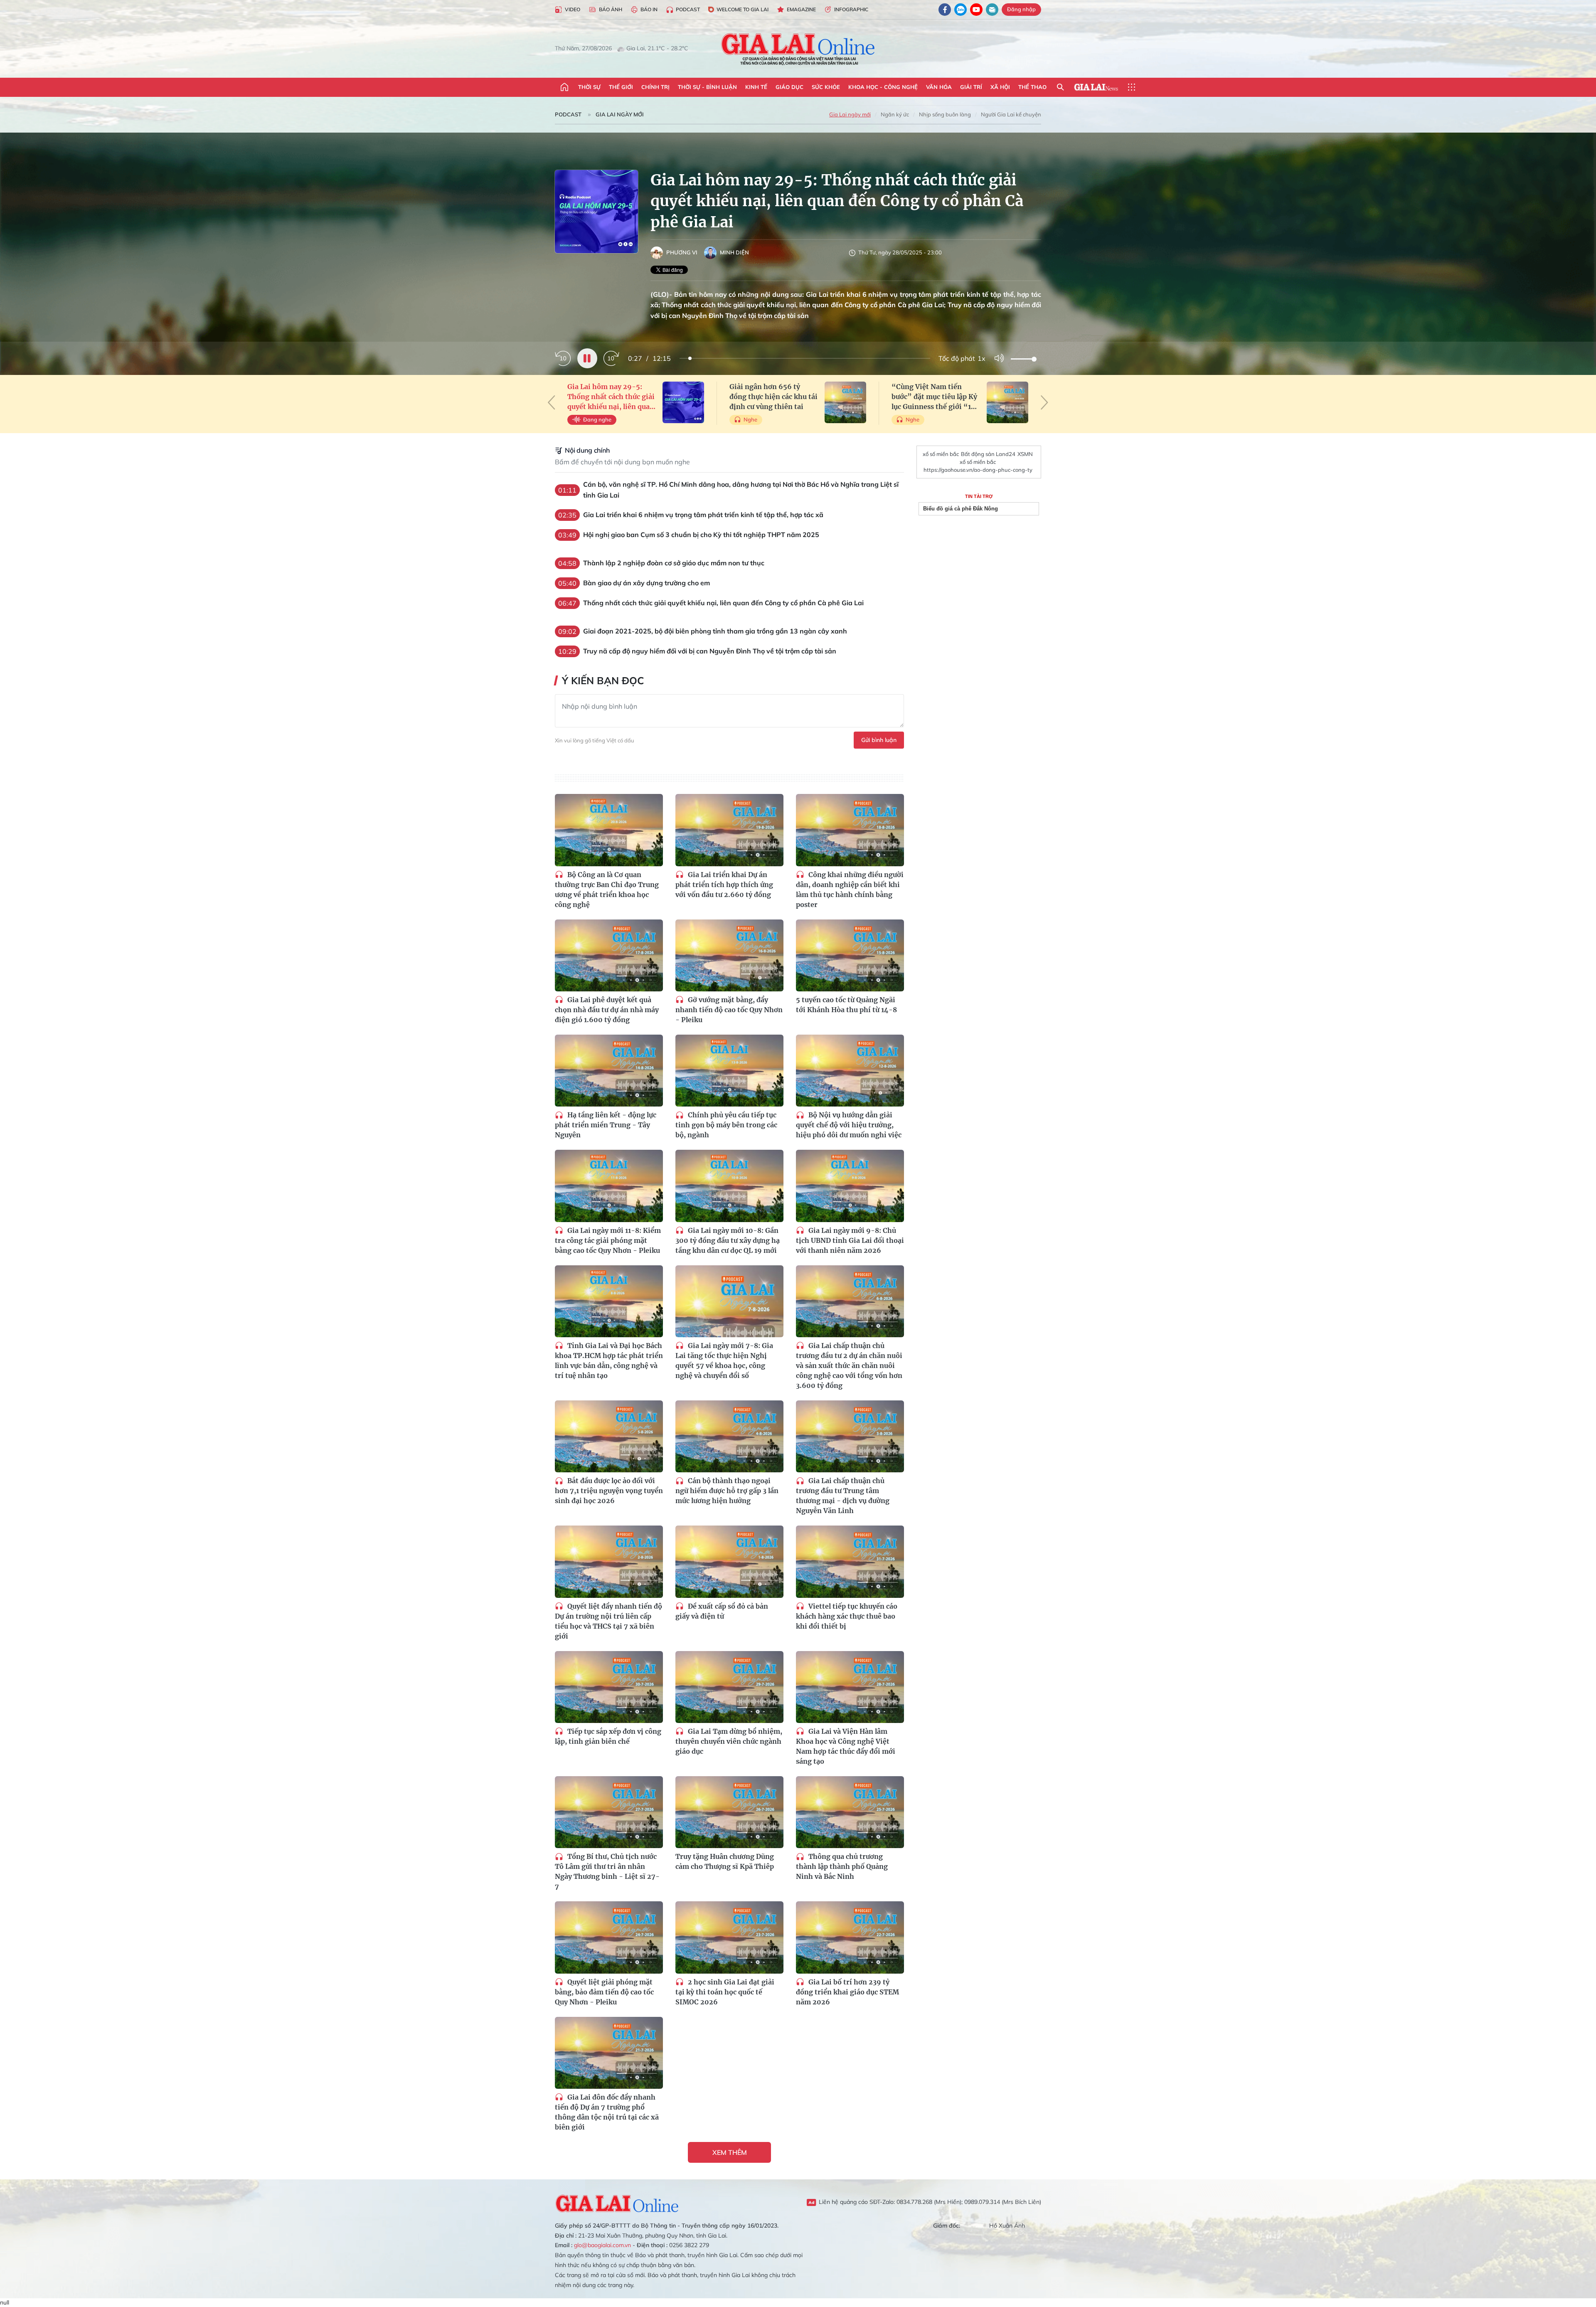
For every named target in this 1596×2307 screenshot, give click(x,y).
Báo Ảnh (611, 9)
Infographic (851, 9)
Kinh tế (756, 87)
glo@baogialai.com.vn (602, 2245)
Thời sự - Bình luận (707, 87)
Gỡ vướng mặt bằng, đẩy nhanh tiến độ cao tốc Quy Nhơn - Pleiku (729, 1010)
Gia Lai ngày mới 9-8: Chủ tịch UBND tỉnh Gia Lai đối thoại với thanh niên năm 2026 (850, 1240)
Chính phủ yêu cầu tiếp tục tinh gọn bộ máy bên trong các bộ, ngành (726, 1125)
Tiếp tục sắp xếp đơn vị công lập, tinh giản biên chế (608, 1736)
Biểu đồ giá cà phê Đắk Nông (961, 509)
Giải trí (971, 87)
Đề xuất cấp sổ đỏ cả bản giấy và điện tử (722, 1611)
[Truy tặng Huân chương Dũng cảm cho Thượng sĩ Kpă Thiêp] (729, 1812)
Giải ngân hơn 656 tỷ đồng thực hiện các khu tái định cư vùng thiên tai (773, 397)
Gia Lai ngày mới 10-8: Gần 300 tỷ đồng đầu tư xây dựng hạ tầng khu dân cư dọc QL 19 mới (728, 1240)
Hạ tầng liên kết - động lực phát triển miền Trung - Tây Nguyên (606, 1125)
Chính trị (655, 87)
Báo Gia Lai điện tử (798, 49)
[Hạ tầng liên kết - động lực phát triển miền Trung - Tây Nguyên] (609, 1071)
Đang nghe (597, 419)
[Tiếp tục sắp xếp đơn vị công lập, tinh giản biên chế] (609, 1687)
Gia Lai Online (617, 2202)
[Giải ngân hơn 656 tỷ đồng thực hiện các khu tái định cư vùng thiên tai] (845, 402)
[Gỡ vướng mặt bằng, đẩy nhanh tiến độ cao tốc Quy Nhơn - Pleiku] (729, 955)
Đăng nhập (1021, 9)
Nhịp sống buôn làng (945, 114)
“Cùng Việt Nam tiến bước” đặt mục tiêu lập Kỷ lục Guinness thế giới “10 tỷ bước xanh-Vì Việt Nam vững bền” (935, 397)
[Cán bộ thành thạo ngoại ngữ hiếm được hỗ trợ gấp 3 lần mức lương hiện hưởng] (729, 1436)
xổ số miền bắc (941, 454)
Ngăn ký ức (895, 114)
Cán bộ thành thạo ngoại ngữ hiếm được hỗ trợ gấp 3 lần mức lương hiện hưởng (727, 1491)
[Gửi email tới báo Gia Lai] (992, 10)
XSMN (1025, 454)
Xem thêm (730, 2152)
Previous (552, 402)
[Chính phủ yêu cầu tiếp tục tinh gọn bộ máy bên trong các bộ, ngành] (729, 1071)
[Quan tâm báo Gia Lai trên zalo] (961, 10)
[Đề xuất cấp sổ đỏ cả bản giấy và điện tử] (729, 1561)
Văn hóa (939, 87)
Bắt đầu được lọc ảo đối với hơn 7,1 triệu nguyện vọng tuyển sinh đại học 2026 (609, 1491)
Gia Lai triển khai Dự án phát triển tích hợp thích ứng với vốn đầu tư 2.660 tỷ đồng (724, 885)
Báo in (649, 9)
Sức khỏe (826, 87)
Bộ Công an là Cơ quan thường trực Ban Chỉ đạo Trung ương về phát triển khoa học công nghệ (607, 890)
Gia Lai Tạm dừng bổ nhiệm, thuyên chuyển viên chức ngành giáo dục (729, 1741)
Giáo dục (789, 87)
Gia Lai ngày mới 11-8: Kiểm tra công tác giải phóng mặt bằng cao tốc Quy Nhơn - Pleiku (608, 1240)
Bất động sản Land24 (988, 454)
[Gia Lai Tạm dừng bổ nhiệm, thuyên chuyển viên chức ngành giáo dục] (729, 1687)
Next (1044, 402)
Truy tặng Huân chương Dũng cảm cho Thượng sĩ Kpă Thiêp (725, 1861)
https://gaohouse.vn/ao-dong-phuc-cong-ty (978, 470)
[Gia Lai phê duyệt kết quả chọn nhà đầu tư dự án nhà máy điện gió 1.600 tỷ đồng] (609, 955)
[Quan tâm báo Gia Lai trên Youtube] (976, 10)
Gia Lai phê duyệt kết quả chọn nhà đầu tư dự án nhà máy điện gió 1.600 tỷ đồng (607, 1010)
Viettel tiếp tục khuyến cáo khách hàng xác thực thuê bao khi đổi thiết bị (847, 1616)
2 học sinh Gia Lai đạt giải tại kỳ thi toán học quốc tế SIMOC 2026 (725, 1992)
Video (573, 9)
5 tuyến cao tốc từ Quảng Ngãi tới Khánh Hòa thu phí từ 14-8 (846, 1005)
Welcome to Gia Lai (743, 9)
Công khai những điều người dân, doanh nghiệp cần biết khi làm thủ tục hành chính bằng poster (850, 890)
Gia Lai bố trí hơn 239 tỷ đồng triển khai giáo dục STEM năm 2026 (847, 1992)
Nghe (750, 419)
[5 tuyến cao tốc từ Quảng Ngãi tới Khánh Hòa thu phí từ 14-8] (850, 955)
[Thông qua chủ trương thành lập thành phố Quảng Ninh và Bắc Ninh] (850, 1812)
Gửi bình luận (879, 740)
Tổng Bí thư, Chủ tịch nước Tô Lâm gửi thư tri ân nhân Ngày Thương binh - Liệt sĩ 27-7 (607, 1871)
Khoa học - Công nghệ (883, 87)
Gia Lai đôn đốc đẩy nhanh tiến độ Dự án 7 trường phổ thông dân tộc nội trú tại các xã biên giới (607, 2112)
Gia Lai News (1096, 87)
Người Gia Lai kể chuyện (1011, 114)
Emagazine (801, 9)
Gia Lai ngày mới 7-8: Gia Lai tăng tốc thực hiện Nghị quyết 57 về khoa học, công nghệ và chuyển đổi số (724, 1361)
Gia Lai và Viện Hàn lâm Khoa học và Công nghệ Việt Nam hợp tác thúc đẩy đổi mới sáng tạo (846, 1746)
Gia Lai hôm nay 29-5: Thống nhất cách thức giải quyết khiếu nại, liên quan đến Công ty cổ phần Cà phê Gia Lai (611, 397)
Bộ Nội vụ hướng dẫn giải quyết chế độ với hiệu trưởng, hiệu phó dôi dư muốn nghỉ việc (849, 1125)
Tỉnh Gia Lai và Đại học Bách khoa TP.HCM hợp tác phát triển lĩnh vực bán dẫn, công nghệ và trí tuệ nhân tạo (609, 1361)
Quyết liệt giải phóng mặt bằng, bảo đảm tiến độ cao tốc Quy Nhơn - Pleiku (604, 1992)
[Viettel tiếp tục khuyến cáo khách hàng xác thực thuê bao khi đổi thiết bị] (850, 1561)
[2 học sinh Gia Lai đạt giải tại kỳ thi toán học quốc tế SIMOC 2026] (729, 1937)
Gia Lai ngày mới (620, 114)
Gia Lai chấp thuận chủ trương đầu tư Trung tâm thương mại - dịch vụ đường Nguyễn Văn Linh (843, 1496)
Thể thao (1032, 87)
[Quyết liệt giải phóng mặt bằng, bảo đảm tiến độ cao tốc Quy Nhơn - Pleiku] (609, 1937)
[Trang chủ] (564, 87)
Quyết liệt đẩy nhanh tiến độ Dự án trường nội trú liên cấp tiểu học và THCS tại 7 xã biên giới (608, 1621)
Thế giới (621, 87)
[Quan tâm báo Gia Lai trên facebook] (945, 10)
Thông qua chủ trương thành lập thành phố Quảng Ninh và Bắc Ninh (842, 1866)
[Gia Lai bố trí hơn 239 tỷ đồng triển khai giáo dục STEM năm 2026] (850, 1937)
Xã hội (1000, 87)
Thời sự (589, 87)
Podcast (688, 9)
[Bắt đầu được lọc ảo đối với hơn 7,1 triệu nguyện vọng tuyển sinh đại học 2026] (609, 1436)
